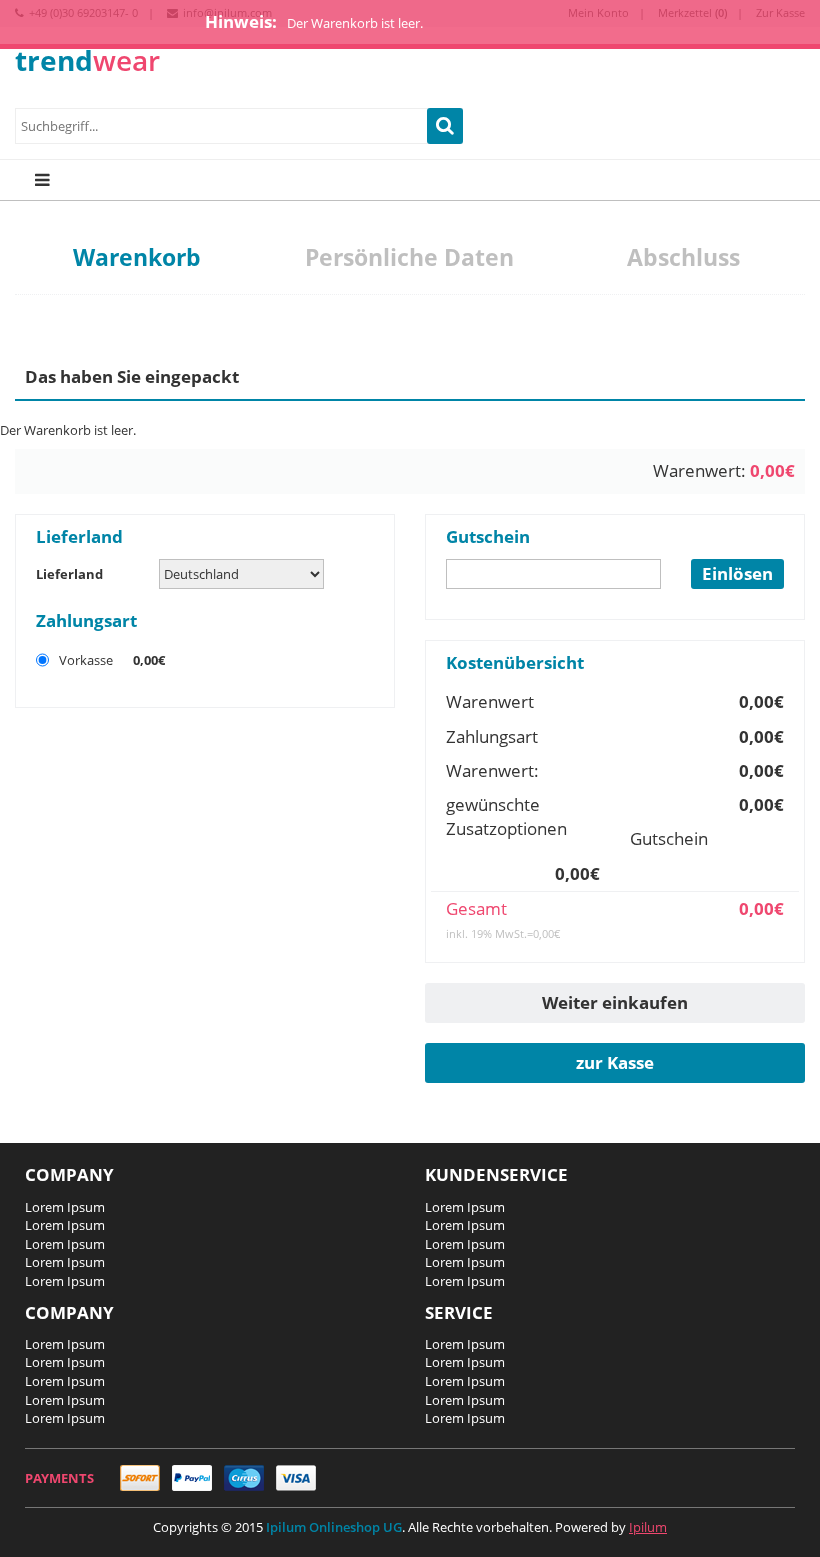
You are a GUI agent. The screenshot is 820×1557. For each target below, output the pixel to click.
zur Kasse (615, 1062)
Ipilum (648, 1527)
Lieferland (69, 574)
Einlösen (737, 573)
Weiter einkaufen (615, 1002)
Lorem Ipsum (65, 1207)
